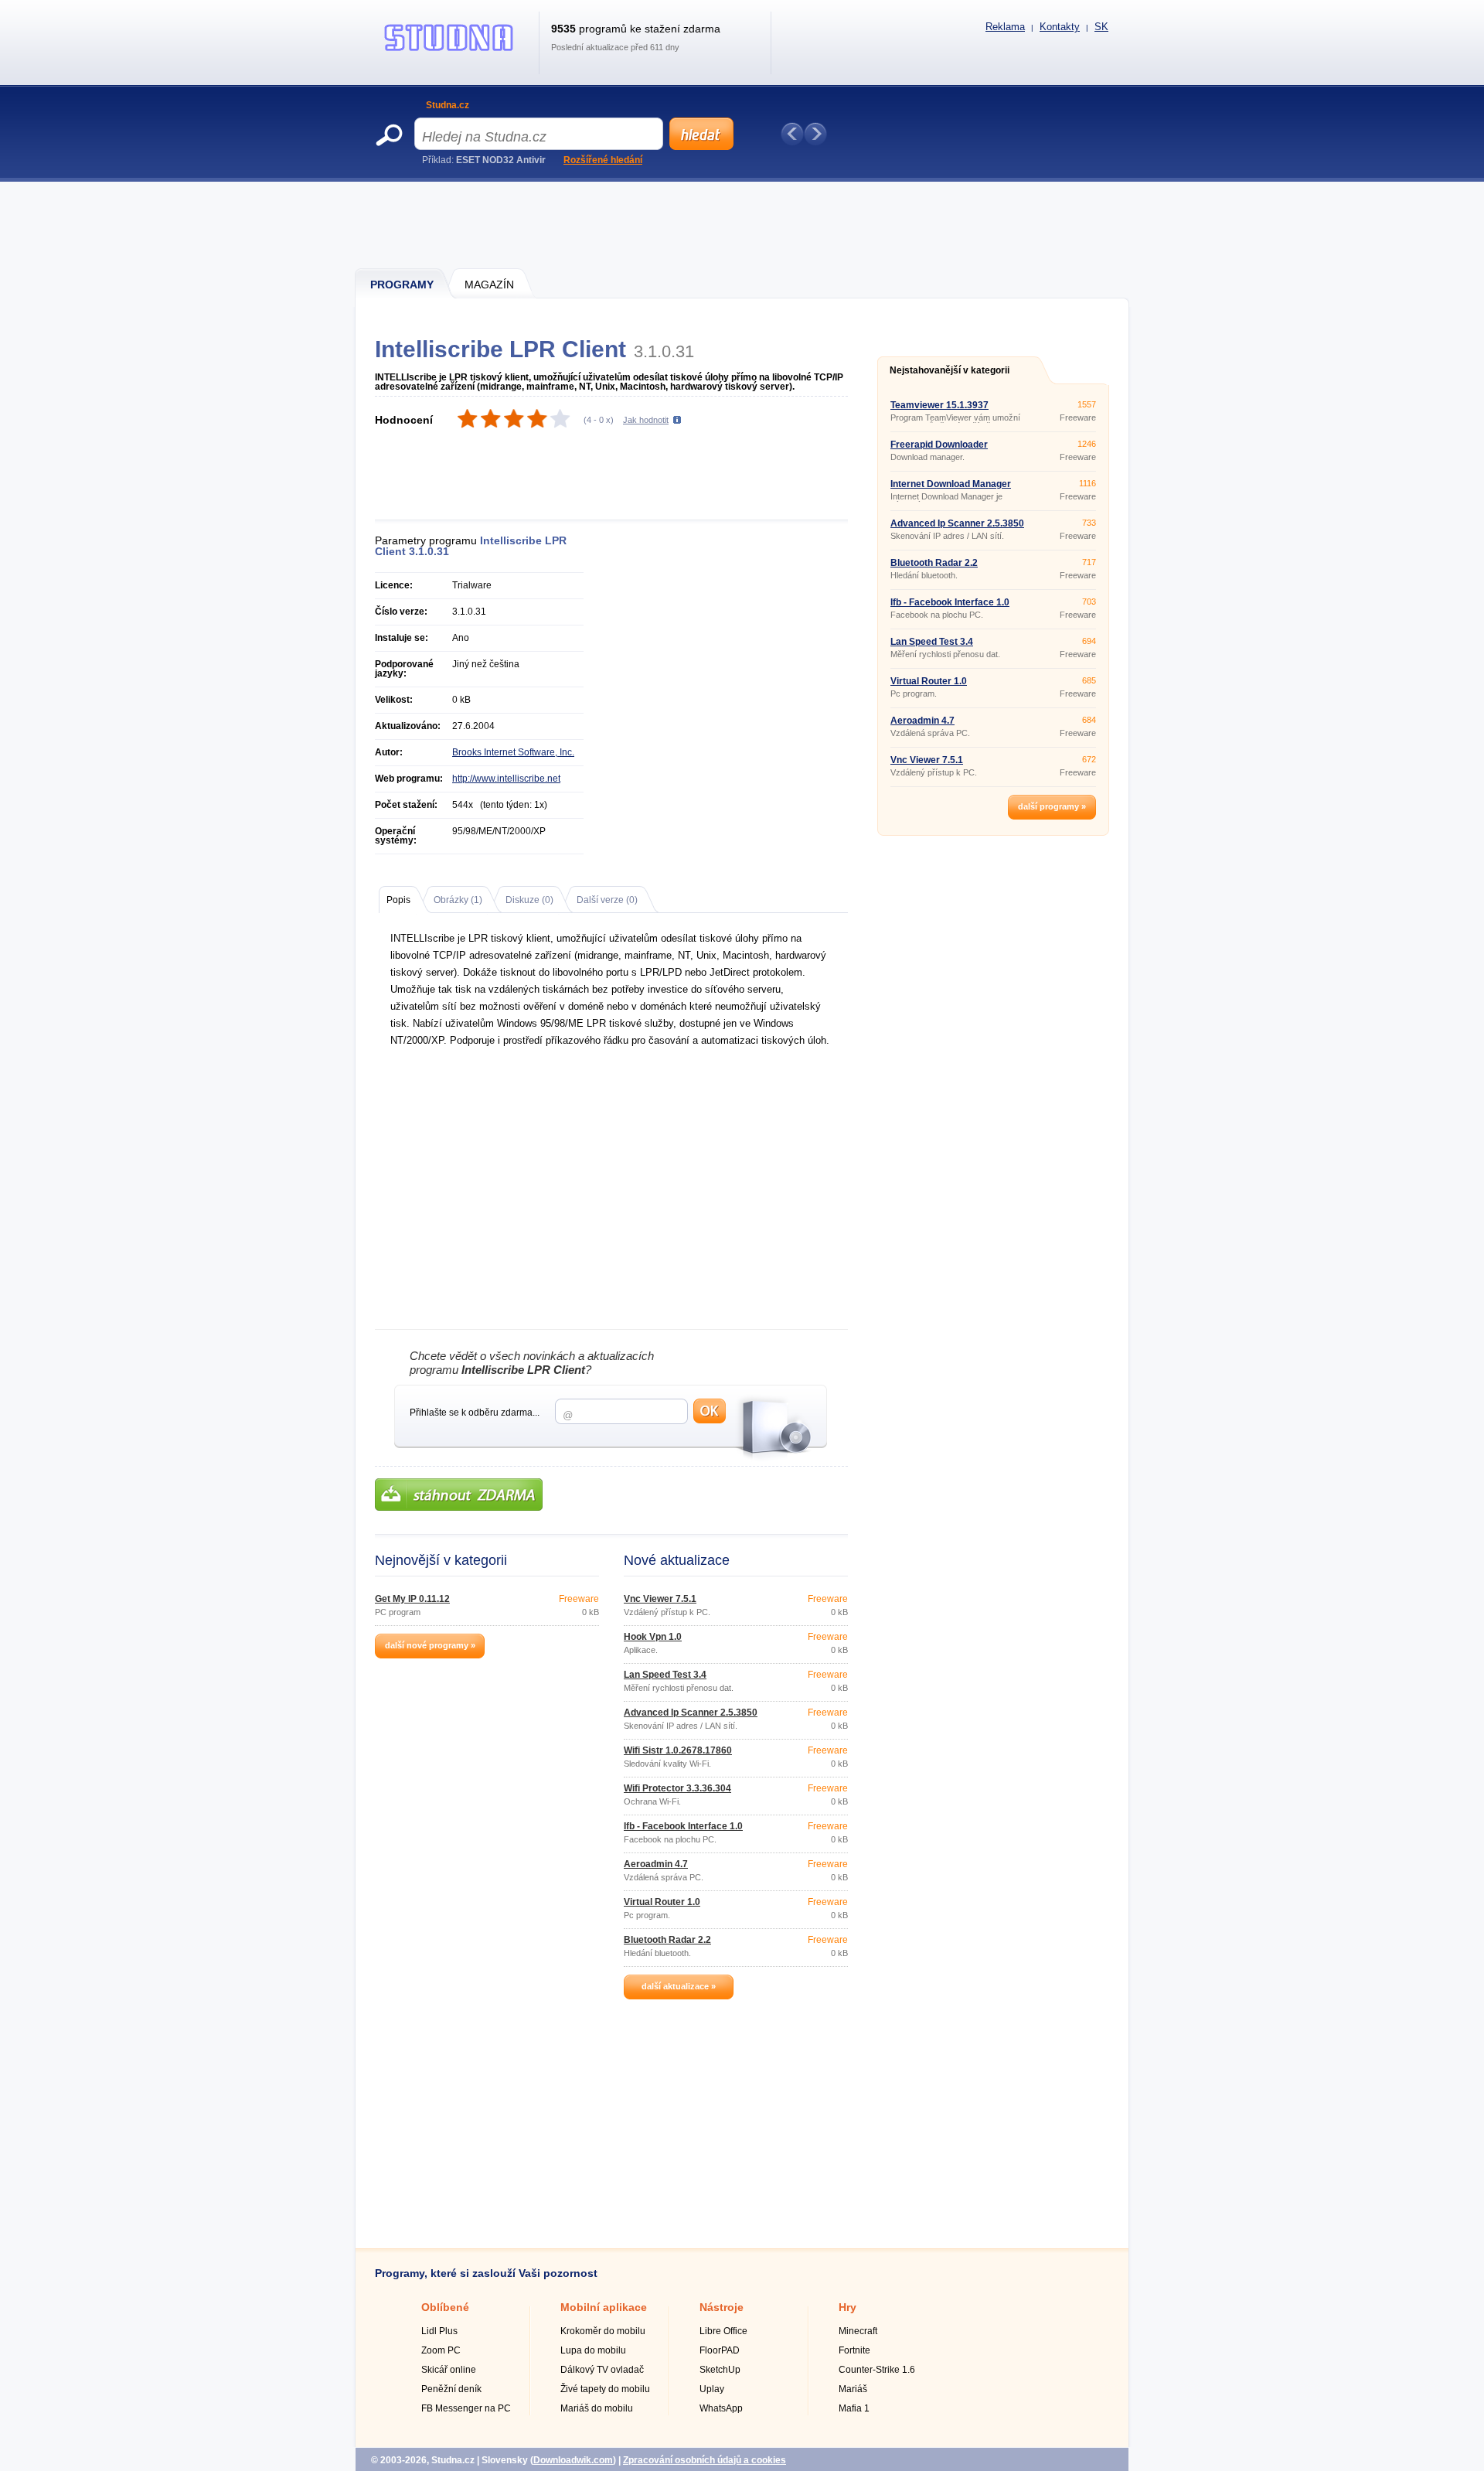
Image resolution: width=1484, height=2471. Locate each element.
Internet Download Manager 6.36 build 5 (951, 489)
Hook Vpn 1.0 (653, 1637)
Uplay (712, 2389)
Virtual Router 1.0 (662, 1902)
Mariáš (853, 2389)
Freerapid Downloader (939, 445)
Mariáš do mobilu (597, 2408)
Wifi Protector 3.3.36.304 (677, 1788)
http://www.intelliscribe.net (506, 779)
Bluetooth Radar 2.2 (667, 1940)
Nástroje (722, 2307)
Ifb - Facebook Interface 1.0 (683, 1826)
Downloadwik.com (573, 2460)
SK (1101, 27)
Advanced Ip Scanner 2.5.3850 (691, 1713)
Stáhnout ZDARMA (459, 1495)
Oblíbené (445, 2307)
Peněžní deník (451, 2389)
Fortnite (854, 2350)
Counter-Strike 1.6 (877, 2370)
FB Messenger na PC (466, 2408)
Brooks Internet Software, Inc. (513, 752)
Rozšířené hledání (603, 160)
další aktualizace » (679, 1986)
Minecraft (858, 2331)
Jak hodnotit (646, 420)
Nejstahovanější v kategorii (950, 370)
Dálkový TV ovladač (602, 2370)
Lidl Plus (439, 2331)
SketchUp (720, 2370)
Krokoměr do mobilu (603, 2331)
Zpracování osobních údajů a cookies (705, 2460)
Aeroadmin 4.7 (656, 1864)
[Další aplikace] (815, 134)
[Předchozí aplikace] (792, 134)
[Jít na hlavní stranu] (449, 51)
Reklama (1005, 27)
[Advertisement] (743, 224)
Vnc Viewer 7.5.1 (660, 1599)
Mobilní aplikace (604, 2307)
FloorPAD (720, 2350)
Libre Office (723, 2331)
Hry (848, 2307)
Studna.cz (448, 105)
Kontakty (1060, 27)
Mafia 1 (854, 2408)
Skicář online (449, 2370)
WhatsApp (721, 2408)
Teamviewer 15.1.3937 (939, 405)
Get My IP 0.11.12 (412, 1599)
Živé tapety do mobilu (605, 2389)
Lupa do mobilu (593, 2350)
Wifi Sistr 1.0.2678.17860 (678, 1750)
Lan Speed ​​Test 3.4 (665, 1675)
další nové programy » (430, 1645)
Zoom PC (441, 2350)
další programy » (1052, 806)
